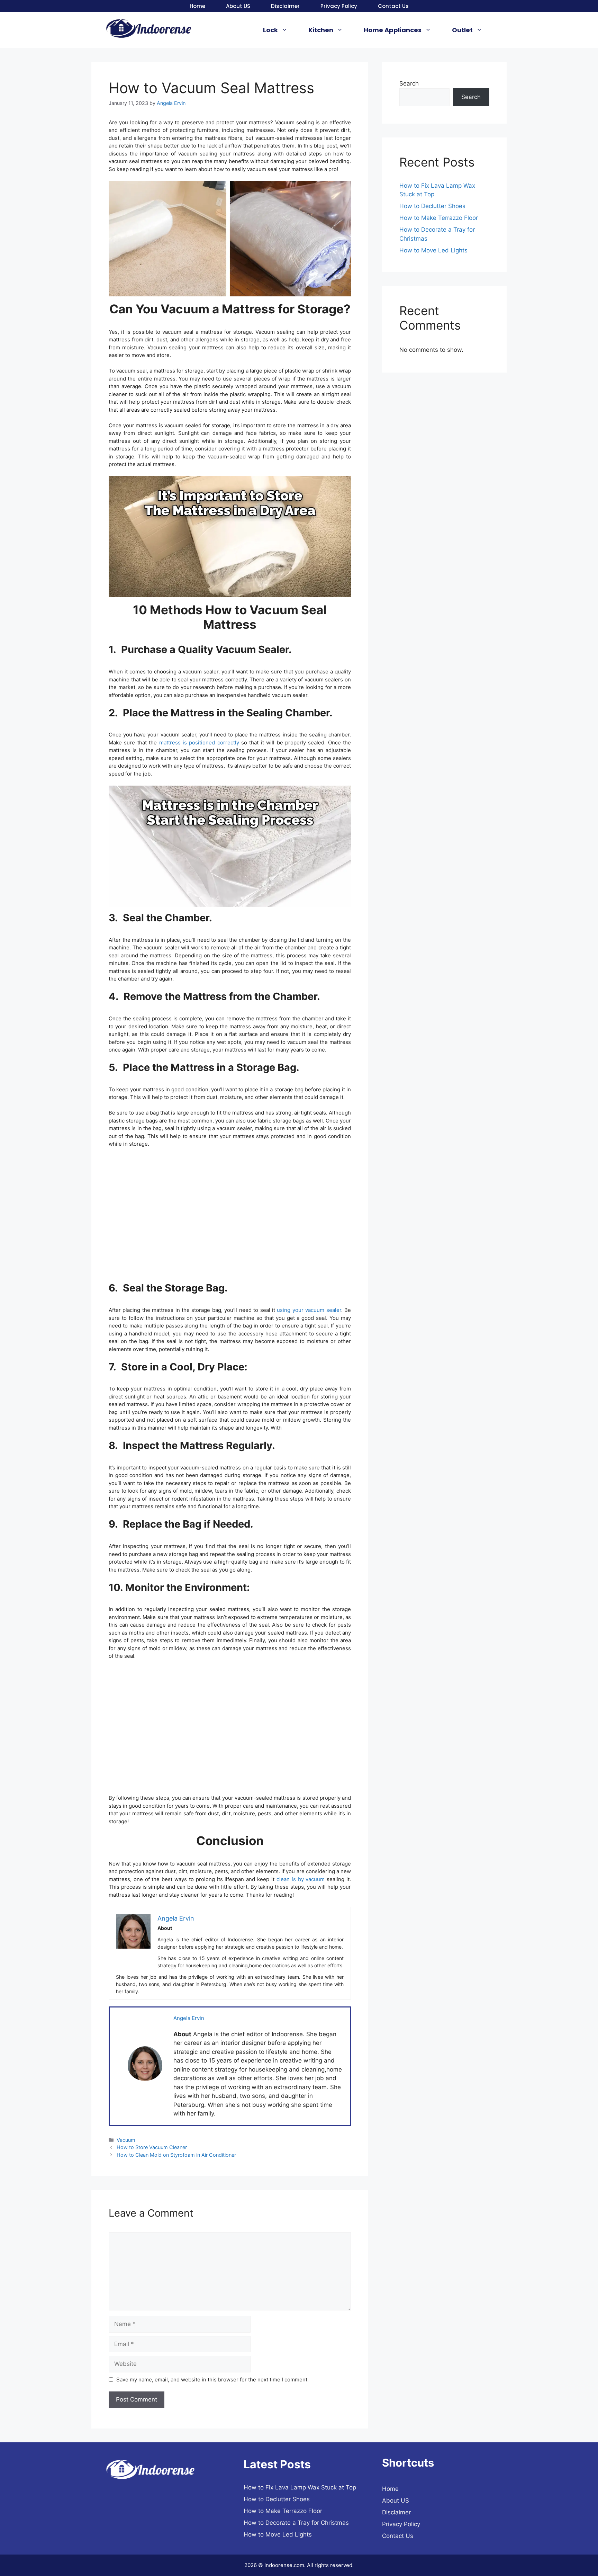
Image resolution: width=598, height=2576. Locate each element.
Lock (270, 30)
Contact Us (393, 6)
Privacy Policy (339, 6)
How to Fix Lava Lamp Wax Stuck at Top (300, 2487)
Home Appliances (393, 30)
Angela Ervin (189, 2018)
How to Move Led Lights (433, 250)
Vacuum (126, 2140)
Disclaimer (285, 6)
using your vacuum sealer (309, 1310)
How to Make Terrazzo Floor (439, 218)
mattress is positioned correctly (199, 743)
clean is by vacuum (301, 1879)
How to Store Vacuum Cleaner (152, 2147)
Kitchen (321, 30)
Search (409, 83)
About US (238, 6)
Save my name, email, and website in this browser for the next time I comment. (212, 2380)
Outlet (462, 30)
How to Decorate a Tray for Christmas (296, 2523)
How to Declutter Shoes (432, 206)
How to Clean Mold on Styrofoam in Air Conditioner (176, 2155)
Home (197, 6)
